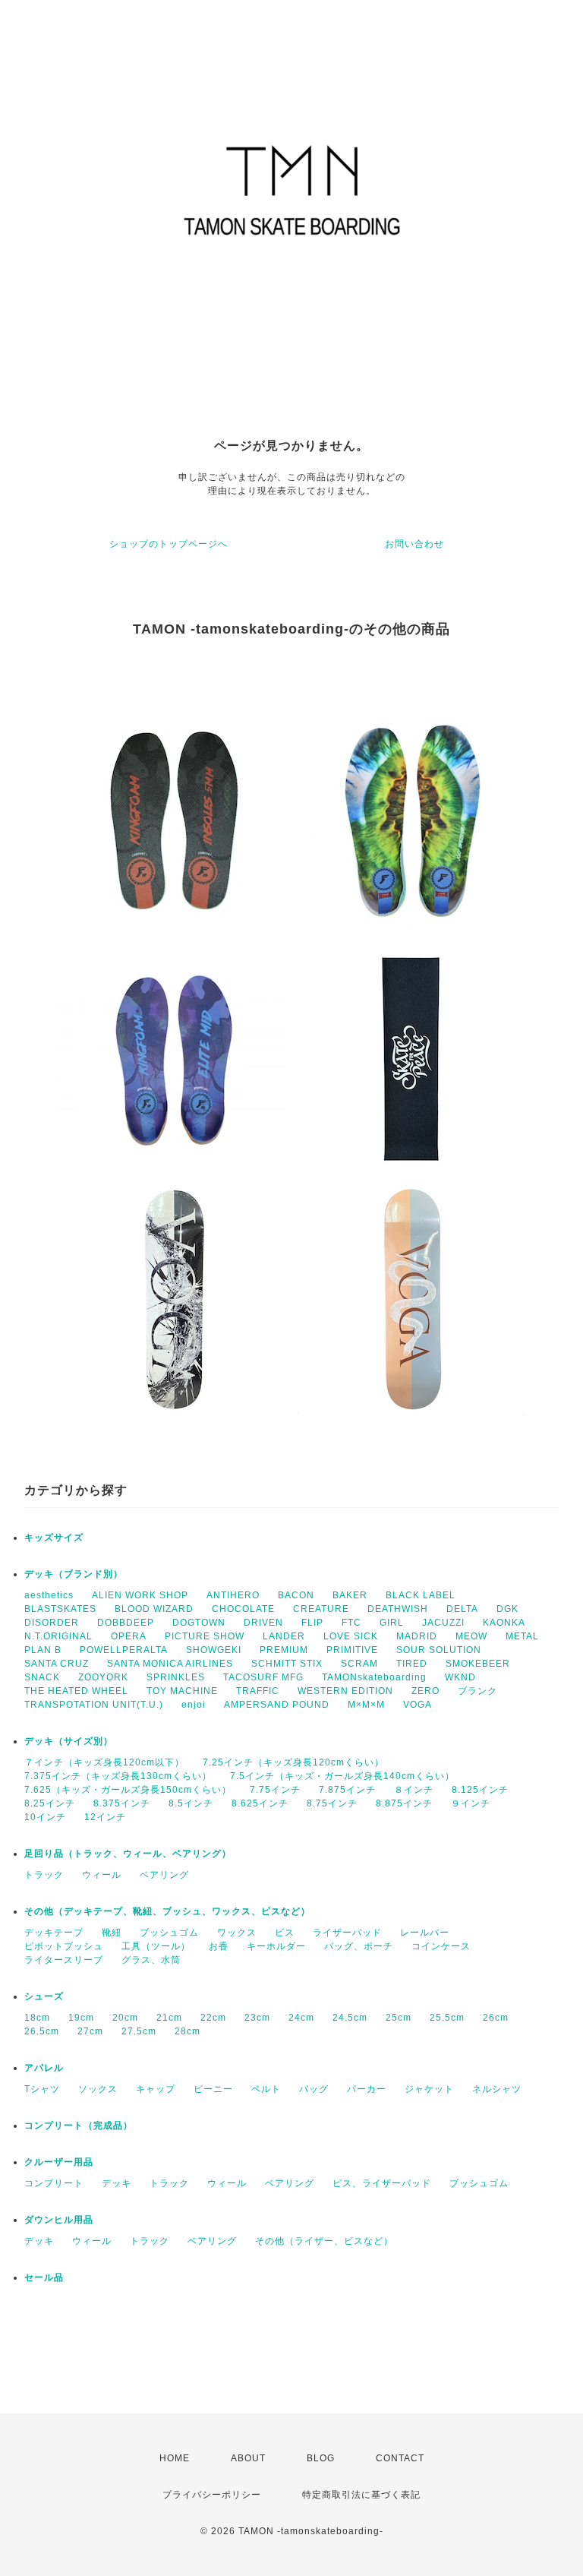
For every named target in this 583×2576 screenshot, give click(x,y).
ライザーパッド (347, 1933)
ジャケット (429, 2089)
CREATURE (321, 1609)
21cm (169, 2018)
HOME (175, 2458)
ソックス (98, 2089)
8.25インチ (50, 1803)
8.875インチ (404, 1803)
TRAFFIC (258, 1691)
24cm (301, 2018)
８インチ (414, 1790)
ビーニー (213, 2089)
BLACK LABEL (421, 1595)
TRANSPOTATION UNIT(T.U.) (94, 1705)
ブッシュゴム (169, 1933)
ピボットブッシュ (64, 1946)
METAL (522, 1636)
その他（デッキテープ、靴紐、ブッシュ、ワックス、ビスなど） (167, 1911)
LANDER (284, 1636)
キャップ (156, 2089)
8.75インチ (332, 1803)
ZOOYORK (103, 1677)
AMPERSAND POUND (277, 1705)
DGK (507, 1609)
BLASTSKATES (60, 1609)
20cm (125, 2018)
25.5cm (447, 2018)
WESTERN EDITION (345, 1691)
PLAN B (43, 1650)
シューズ (44, 1996)
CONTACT (400, 2458)
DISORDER (52, 1623)
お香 (219, 1946)
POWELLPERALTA (124, 1650)
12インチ (105, 1817)
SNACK (42, 1677)
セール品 (44, 2277)
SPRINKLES (176, 1677)
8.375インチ (122, 1803)
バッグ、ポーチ (359, 1946)
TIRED (412, 1664)
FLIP (312, 1623)
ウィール (102, 1875)
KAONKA (504, 1623)
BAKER (350, 1595)
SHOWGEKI (214, 1650)
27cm (90, 2031)
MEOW (471, 1636)
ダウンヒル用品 (59, 2220)
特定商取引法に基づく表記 (361, 2495)
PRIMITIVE (352, 1650)
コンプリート (54, 2183)
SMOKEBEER (478, 1664)
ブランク (477, 1691)
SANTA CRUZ (57, 1664)
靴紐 (112, 1933)
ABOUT (248, 2458)
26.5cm (42, 2031)
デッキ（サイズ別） (69, 1741)
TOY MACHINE (182, 1691)
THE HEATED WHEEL (76, 1691)
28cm (188, 2031)
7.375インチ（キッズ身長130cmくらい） (118, 1776)
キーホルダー (276, 1946)
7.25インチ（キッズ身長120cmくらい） (293, 1762)
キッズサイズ (54, 1538)
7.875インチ (347, 1790)
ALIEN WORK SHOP (140, 1595)
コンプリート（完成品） (79, 2126)
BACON (296, 1595)
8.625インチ (260, 1803)
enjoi (194, 1705)
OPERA (129, 1636)
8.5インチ (191, 1803)
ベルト (266, 2089)
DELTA (462, 1609)
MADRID (417, 1636)
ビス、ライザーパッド (382, 2183)
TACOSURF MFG (263, 1677)
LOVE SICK (351, 1636)
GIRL (392, 1623)
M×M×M (366, 1705)
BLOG (321, 2458)
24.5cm (350, 2018)
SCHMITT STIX (287, 1664)
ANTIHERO (233, 1595)
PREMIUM (284, 1650)
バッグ (314, 2089)
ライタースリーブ (64, 1960)
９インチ (471, 1803)
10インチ (45, 1817)
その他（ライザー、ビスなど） (324, 2241)
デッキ (117, 2183)
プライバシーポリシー (212, 2495)
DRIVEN (263, 1623)
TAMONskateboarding (374, 1677)
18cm (37, 2018)
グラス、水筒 (151, 1960)
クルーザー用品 (59, 2162)
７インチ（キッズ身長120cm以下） (104, 1762)
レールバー (425, 1933)
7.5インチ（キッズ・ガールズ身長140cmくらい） (342, 1776)
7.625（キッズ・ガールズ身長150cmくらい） (128, 1790)
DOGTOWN (199, 1623)
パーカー (367, 2089)
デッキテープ (54, 1933)
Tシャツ (42, 2089)
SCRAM (359, 1664)
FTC (351, 1623)
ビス (285, 1933)
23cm (257, 2018)
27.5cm (139, 2031)
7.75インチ (275, 1790)
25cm (399, 2018)
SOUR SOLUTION (439, 1650)
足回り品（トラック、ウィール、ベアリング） (128, 1854)
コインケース (441, 1946)
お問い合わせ (414, 544)
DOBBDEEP (126, 1623)
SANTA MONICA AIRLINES (170, 1664)
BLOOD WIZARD (154, 1609)
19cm (81, 2018)
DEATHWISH (398, 1609)
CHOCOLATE (243, 1609)
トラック (44, 1875)
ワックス (237, 1933)
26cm (496, 2018)
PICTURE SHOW (205, 1636)
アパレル (44, 2068)
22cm (213, 2018)
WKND (460, 1677)
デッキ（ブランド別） (74, 1574)
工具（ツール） (156, 1946)
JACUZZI (443, 1623)
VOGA (418, 1705)
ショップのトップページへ (169, 544)
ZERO (425, 1691)
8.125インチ (480, 1790)
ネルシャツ (497, 2089)
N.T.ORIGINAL (58, 1636)
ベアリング (164, 1875)
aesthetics (49, 1595)
